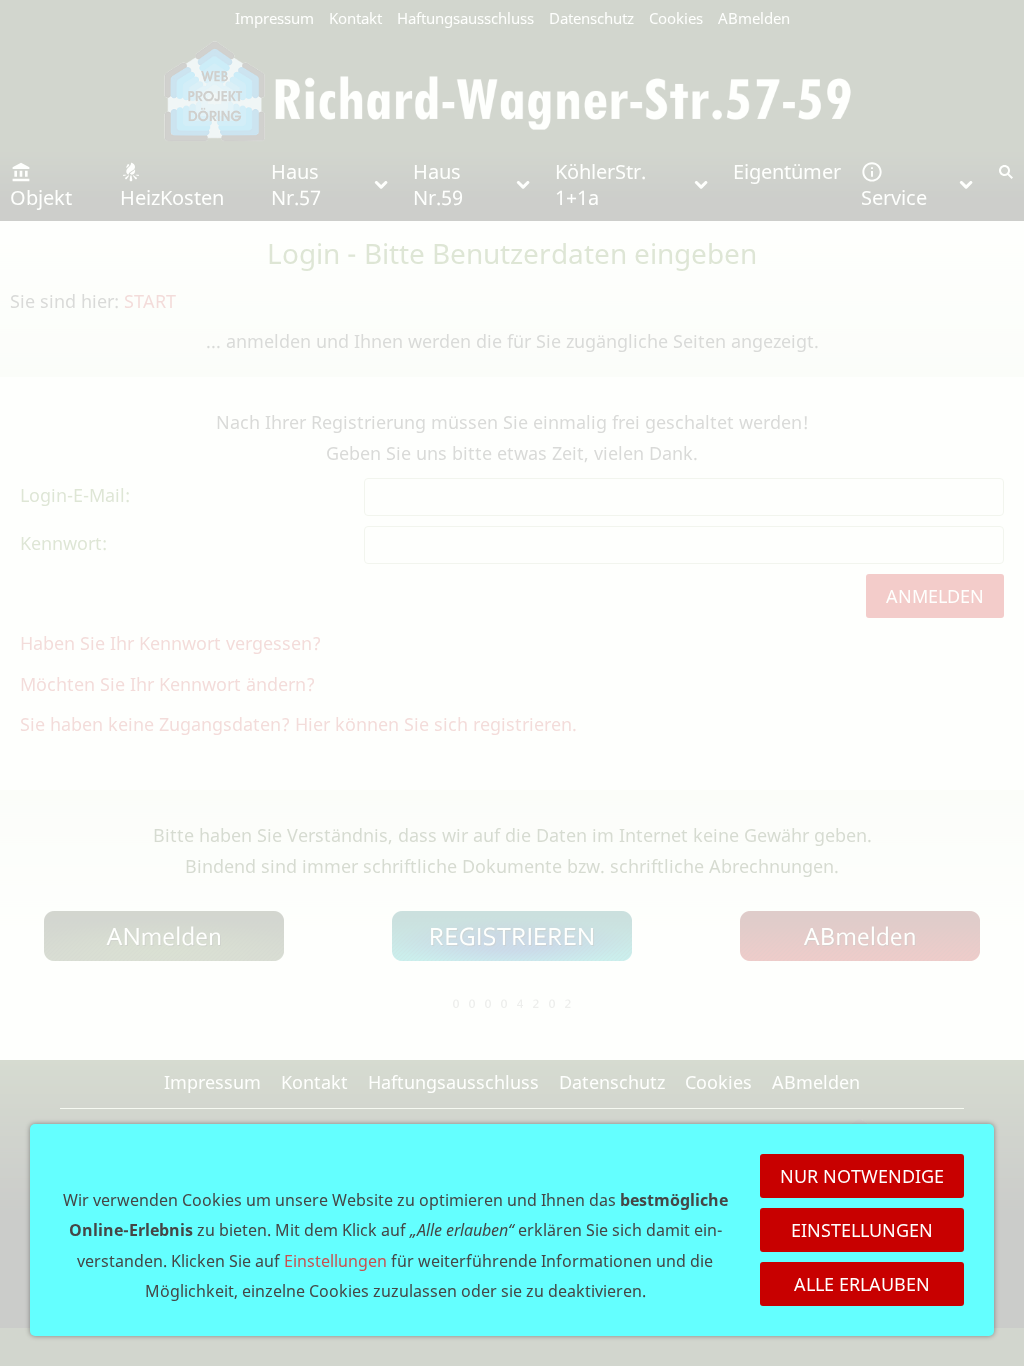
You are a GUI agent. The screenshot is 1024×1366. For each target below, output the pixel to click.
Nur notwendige (862, 1176)
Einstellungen (862, 1230)
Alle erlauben (862, 1284)
